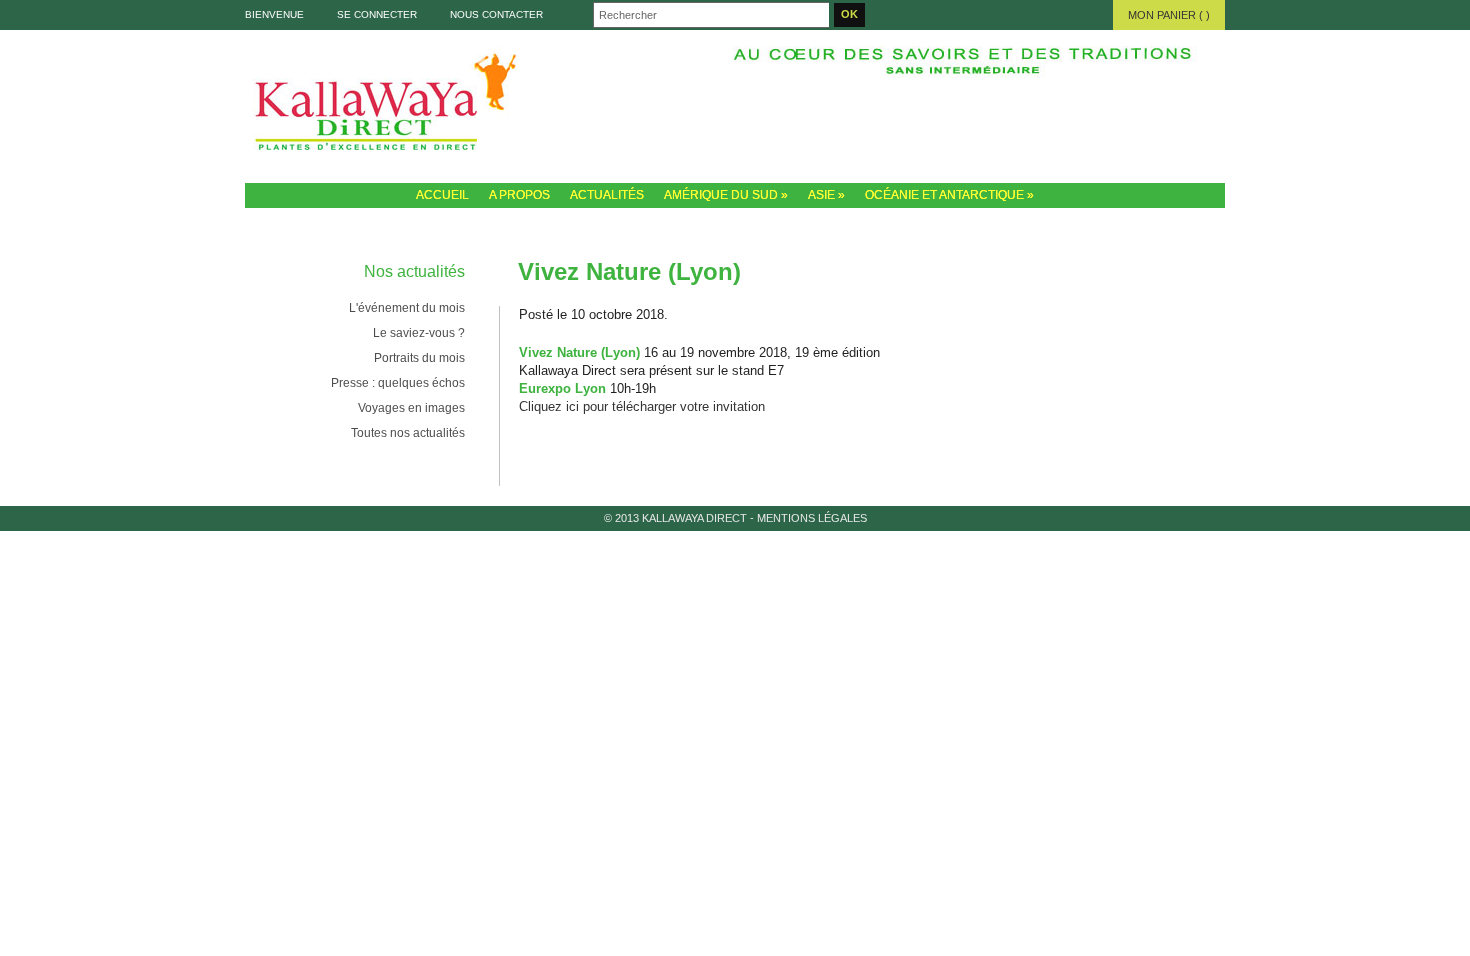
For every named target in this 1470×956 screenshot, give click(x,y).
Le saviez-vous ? (419, 333)
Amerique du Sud (867, 118)
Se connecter (377, 14)
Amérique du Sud (726, 195)
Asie (967, 118)
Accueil (442, 195)
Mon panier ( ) (1169, 15)
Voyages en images (411, 408)
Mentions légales (812, 518)
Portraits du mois (419, 358)
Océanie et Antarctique (949, 195)
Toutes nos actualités (408, 433)
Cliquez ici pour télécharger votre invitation (642, 406)
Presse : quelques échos (398, 383)
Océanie (1067, 118)
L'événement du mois (407, 308)
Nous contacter (496, 14)
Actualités (607, 195)
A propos (519, 195)
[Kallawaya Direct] (735, 106)
